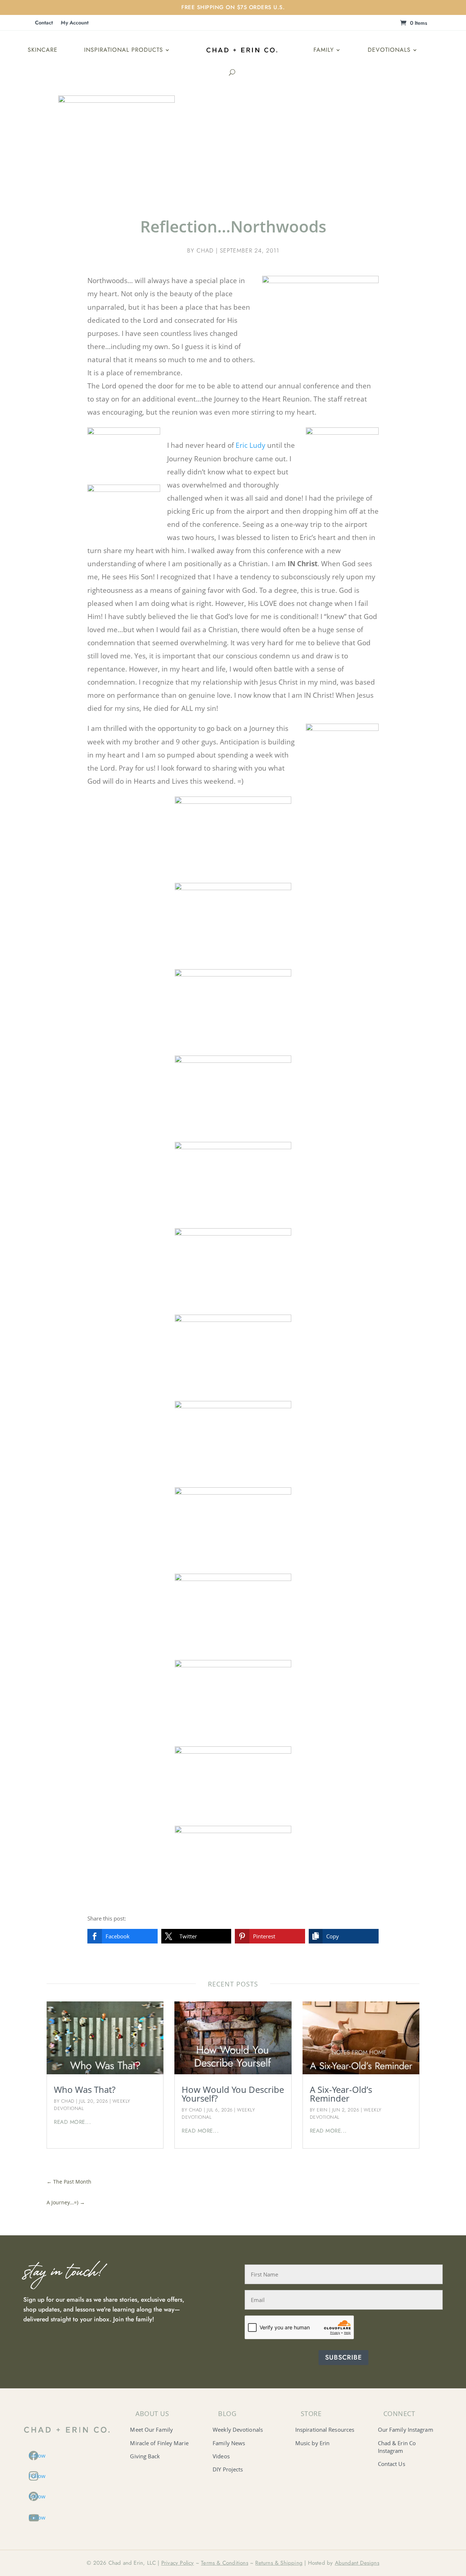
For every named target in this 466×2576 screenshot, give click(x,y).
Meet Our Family (151, 2430)
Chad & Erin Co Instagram (397, 2447)
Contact (44, 23)
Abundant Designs (357, 2563)
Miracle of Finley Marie (159, 2443)
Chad (205, 250)
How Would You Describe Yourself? (233, 2094)
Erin (322, 2110)
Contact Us (392, 2464)
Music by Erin (312, 2443)
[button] (123, 1936)
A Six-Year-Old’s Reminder (341, 2094)
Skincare (43, 50)
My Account (75, 23)
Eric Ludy (250, 445)
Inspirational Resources (325, 2430)
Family (324, 50)
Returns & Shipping (279, 2563)
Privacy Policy (178, 2563)
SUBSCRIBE (343, 2357)
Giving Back (145, 2456)
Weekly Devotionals (238, 2430)
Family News (229, 2443)
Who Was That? (85, 2089)
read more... (72, 2122)
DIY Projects (228, 2469)
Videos (221, 2456)
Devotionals (389, 50)
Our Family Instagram (406, 2430)
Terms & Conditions (225, 2563)
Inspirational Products (124, 50)
